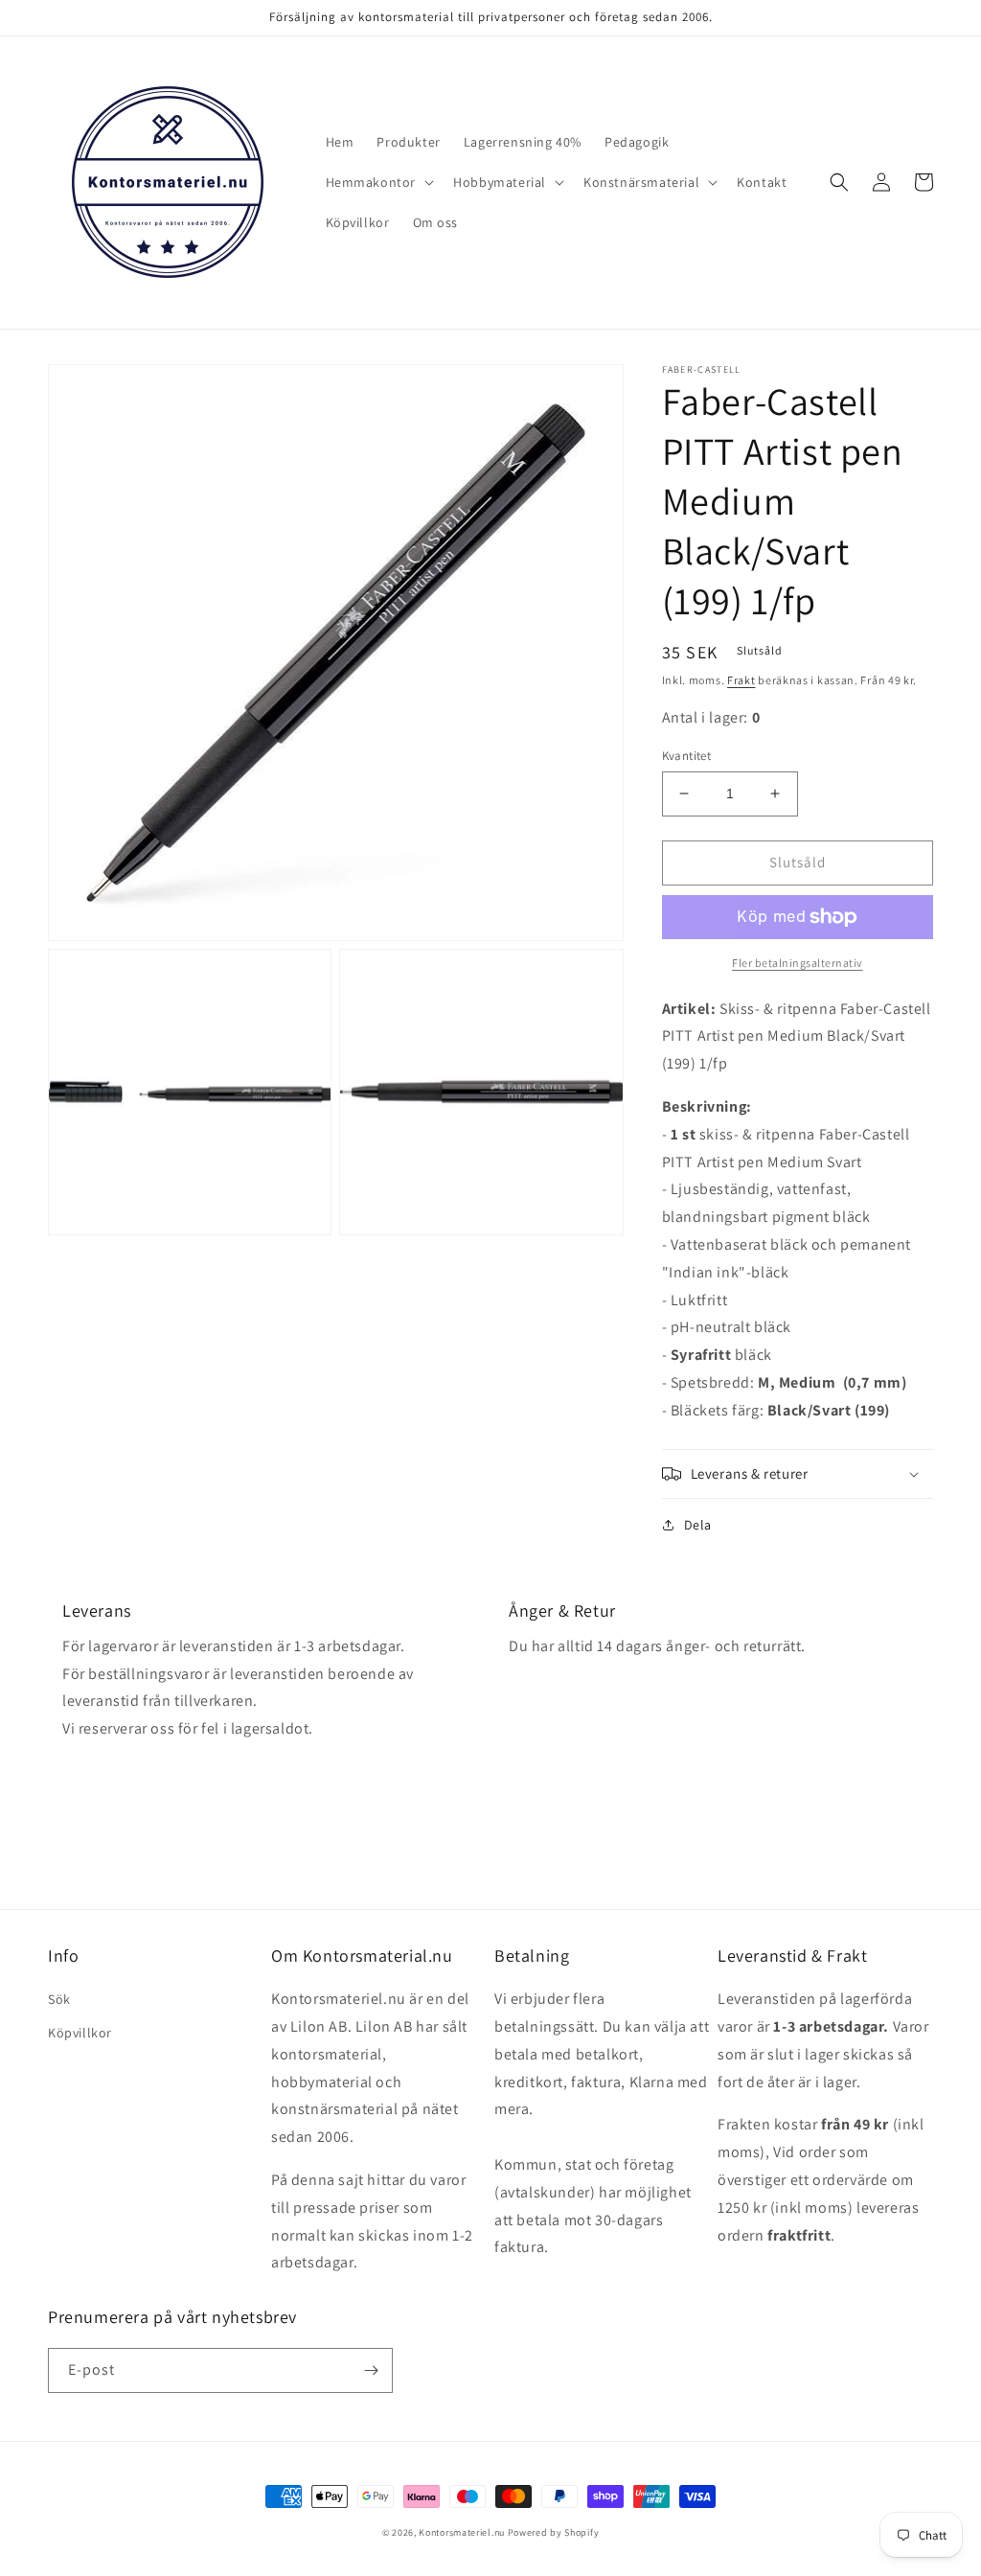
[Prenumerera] (371, 2370)
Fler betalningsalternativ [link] (798, 963)
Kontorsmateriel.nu (462, 2532)
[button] (378, 182)
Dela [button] (698, 1525)
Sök (59, 1999)
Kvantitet (687, 756)
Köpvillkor (80, 2033)
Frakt (741, 680)
